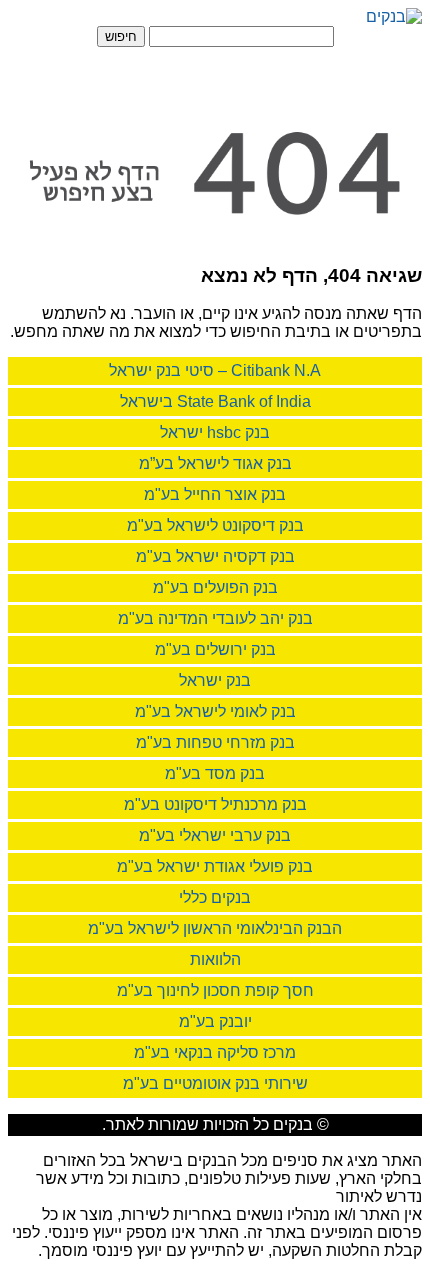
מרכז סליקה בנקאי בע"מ (215, 1052)
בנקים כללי (215, 897)
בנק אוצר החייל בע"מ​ (215, 494)
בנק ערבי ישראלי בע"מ (215, 835)
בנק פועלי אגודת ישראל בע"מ (215, 866)
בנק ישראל (215, 680)
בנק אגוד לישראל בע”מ (215, 463)
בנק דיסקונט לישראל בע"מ (215, 525)
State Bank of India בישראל (215, 401)
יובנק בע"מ (215, 1021)
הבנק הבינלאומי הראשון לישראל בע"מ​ (215, 928)
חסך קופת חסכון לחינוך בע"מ (215, 990)
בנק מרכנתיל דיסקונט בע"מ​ (215, 804)
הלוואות (215, 959)
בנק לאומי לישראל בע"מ (215, 711)
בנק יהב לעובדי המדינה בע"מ (215, 618)
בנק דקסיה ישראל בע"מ (215, 556)
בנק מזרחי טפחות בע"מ (215, 742)
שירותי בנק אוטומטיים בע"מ (215, 1083)
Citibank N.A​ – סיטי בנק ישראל (215, 370)
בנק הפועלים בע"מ (215, 587)
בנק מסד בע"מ (215, 773)
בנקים (293, 1124)
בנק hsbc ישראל (215, 432)
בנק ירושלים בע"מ (215, 649)
